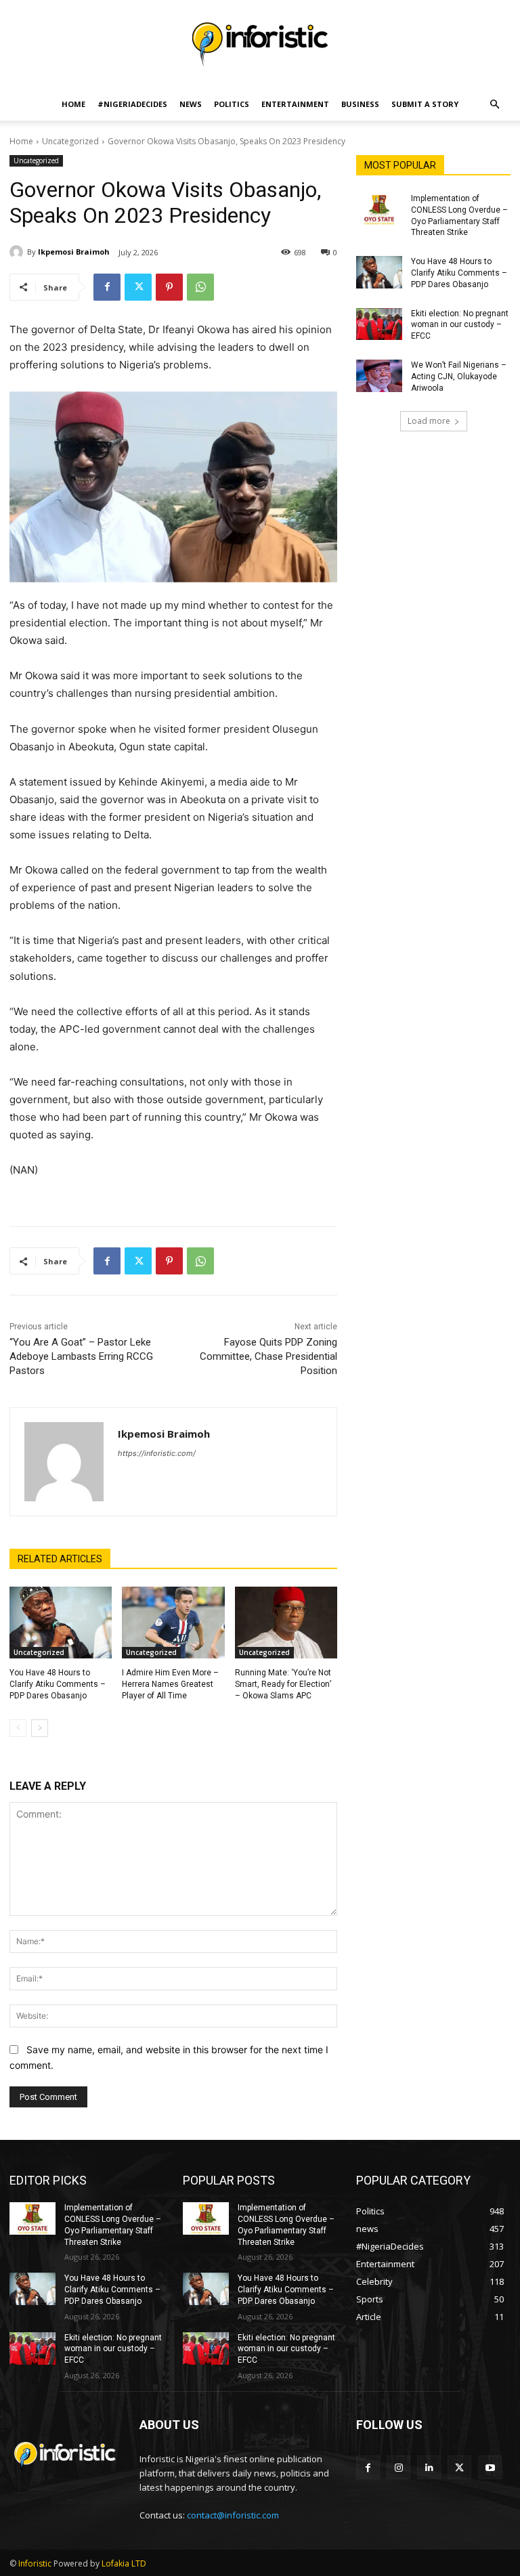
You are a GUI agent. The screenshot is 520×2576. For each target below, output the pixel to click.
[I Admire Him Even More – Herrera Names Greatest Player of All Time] (173, 1623)
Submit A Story (425, 104)
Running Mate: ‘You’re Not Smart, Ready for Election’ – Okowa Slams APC (283, 1684)
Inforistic (35, 2563)
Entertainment (295, 104)
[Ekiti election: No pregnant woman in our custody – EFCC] (379, 324)
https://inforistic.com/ (157, 1453)
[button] (494, 105)
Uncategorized (70, 141)
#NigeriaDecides (132, 104)
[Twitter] (138, 287)
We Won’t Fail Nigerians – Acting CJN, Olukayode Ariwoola (459, 377)
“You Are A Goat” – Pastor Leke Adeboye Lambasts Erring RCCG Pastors (81, 1356)
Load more (429, 421)
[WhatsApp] (200, 287)
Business (360, 104)
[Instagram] (398, 2467)
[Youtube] (490, 2467)
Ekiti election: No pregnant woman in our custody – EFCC (460, 325)
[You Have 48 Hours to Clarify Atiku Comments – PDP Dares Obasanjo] (61, 1623)
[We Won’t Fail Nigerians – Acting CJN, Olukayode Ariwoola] (379, 376)
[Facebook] (107, 287)
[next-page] (40, 1728)
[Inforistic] (260, 45)
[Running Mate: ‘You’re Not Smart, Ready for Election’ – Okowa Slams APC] (286, 1623)
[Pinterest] (169, 287)
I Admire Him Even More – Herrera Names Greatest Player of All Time (170, 1684)
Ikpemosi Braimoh (74, 252)
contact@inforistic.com (233, 2515)
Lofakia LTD (124, 2563)
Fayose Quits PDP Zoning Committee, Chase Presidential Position (268, 1356)
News (191, 104)
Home (73, 104)
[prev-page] (18, 1728)
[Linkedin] (429, 2467)
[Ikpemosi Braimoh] (18, 252)
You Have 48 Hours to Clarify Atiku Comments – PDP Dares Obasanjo (58, 1684)
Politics (232, 104)
